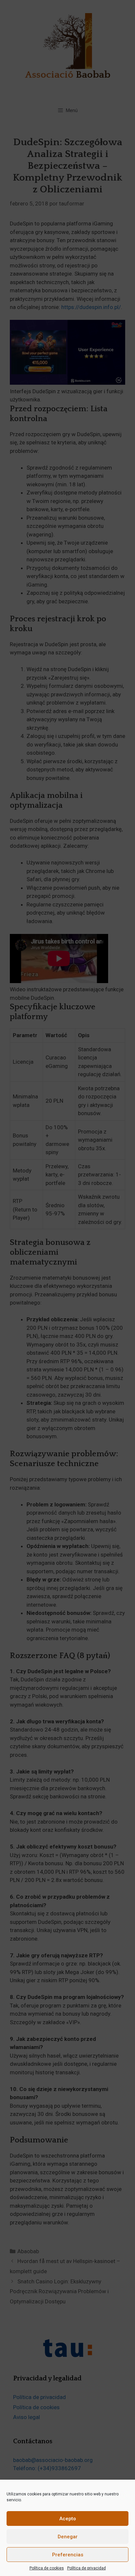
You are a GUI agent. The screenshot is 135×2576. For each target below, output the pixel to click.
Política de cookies (47, 2568)
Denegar (68, 2537)
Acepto (68, 2519)
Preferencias (68, 2555)
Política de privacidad (87, 2568)
